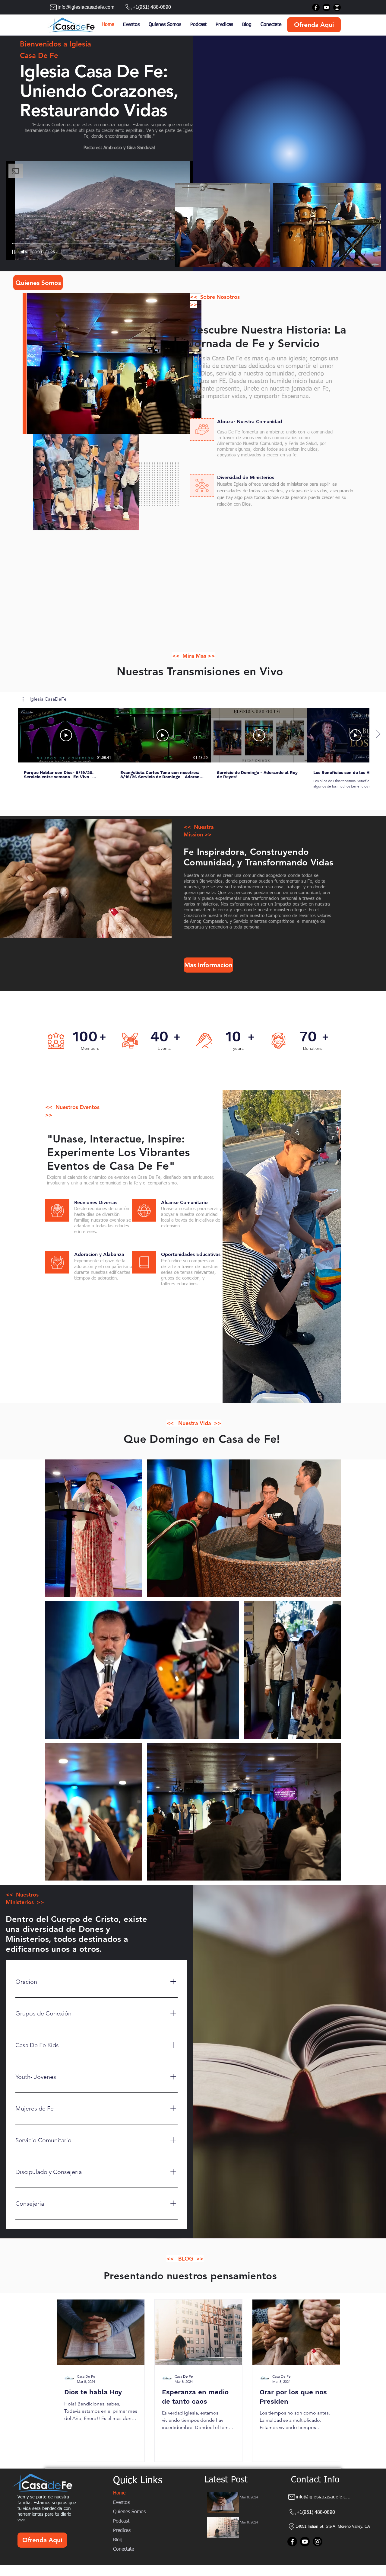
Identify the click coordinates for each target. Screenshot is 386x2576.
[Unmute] (24, 252)
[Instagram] (337, 7)
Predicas (122, 2531)
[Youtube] (326, 7)
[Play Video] (66, 735)
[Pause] (14, 252)
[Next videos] (378, 734)
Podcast (121, 2521)
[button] (45, 699)
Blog (118, 2540)
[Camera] (202, 430)
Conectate (123, 2549)
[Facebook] (316, 7)
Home (119, 2493)
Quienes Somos (129, 2512)
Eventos (121, 2503)
